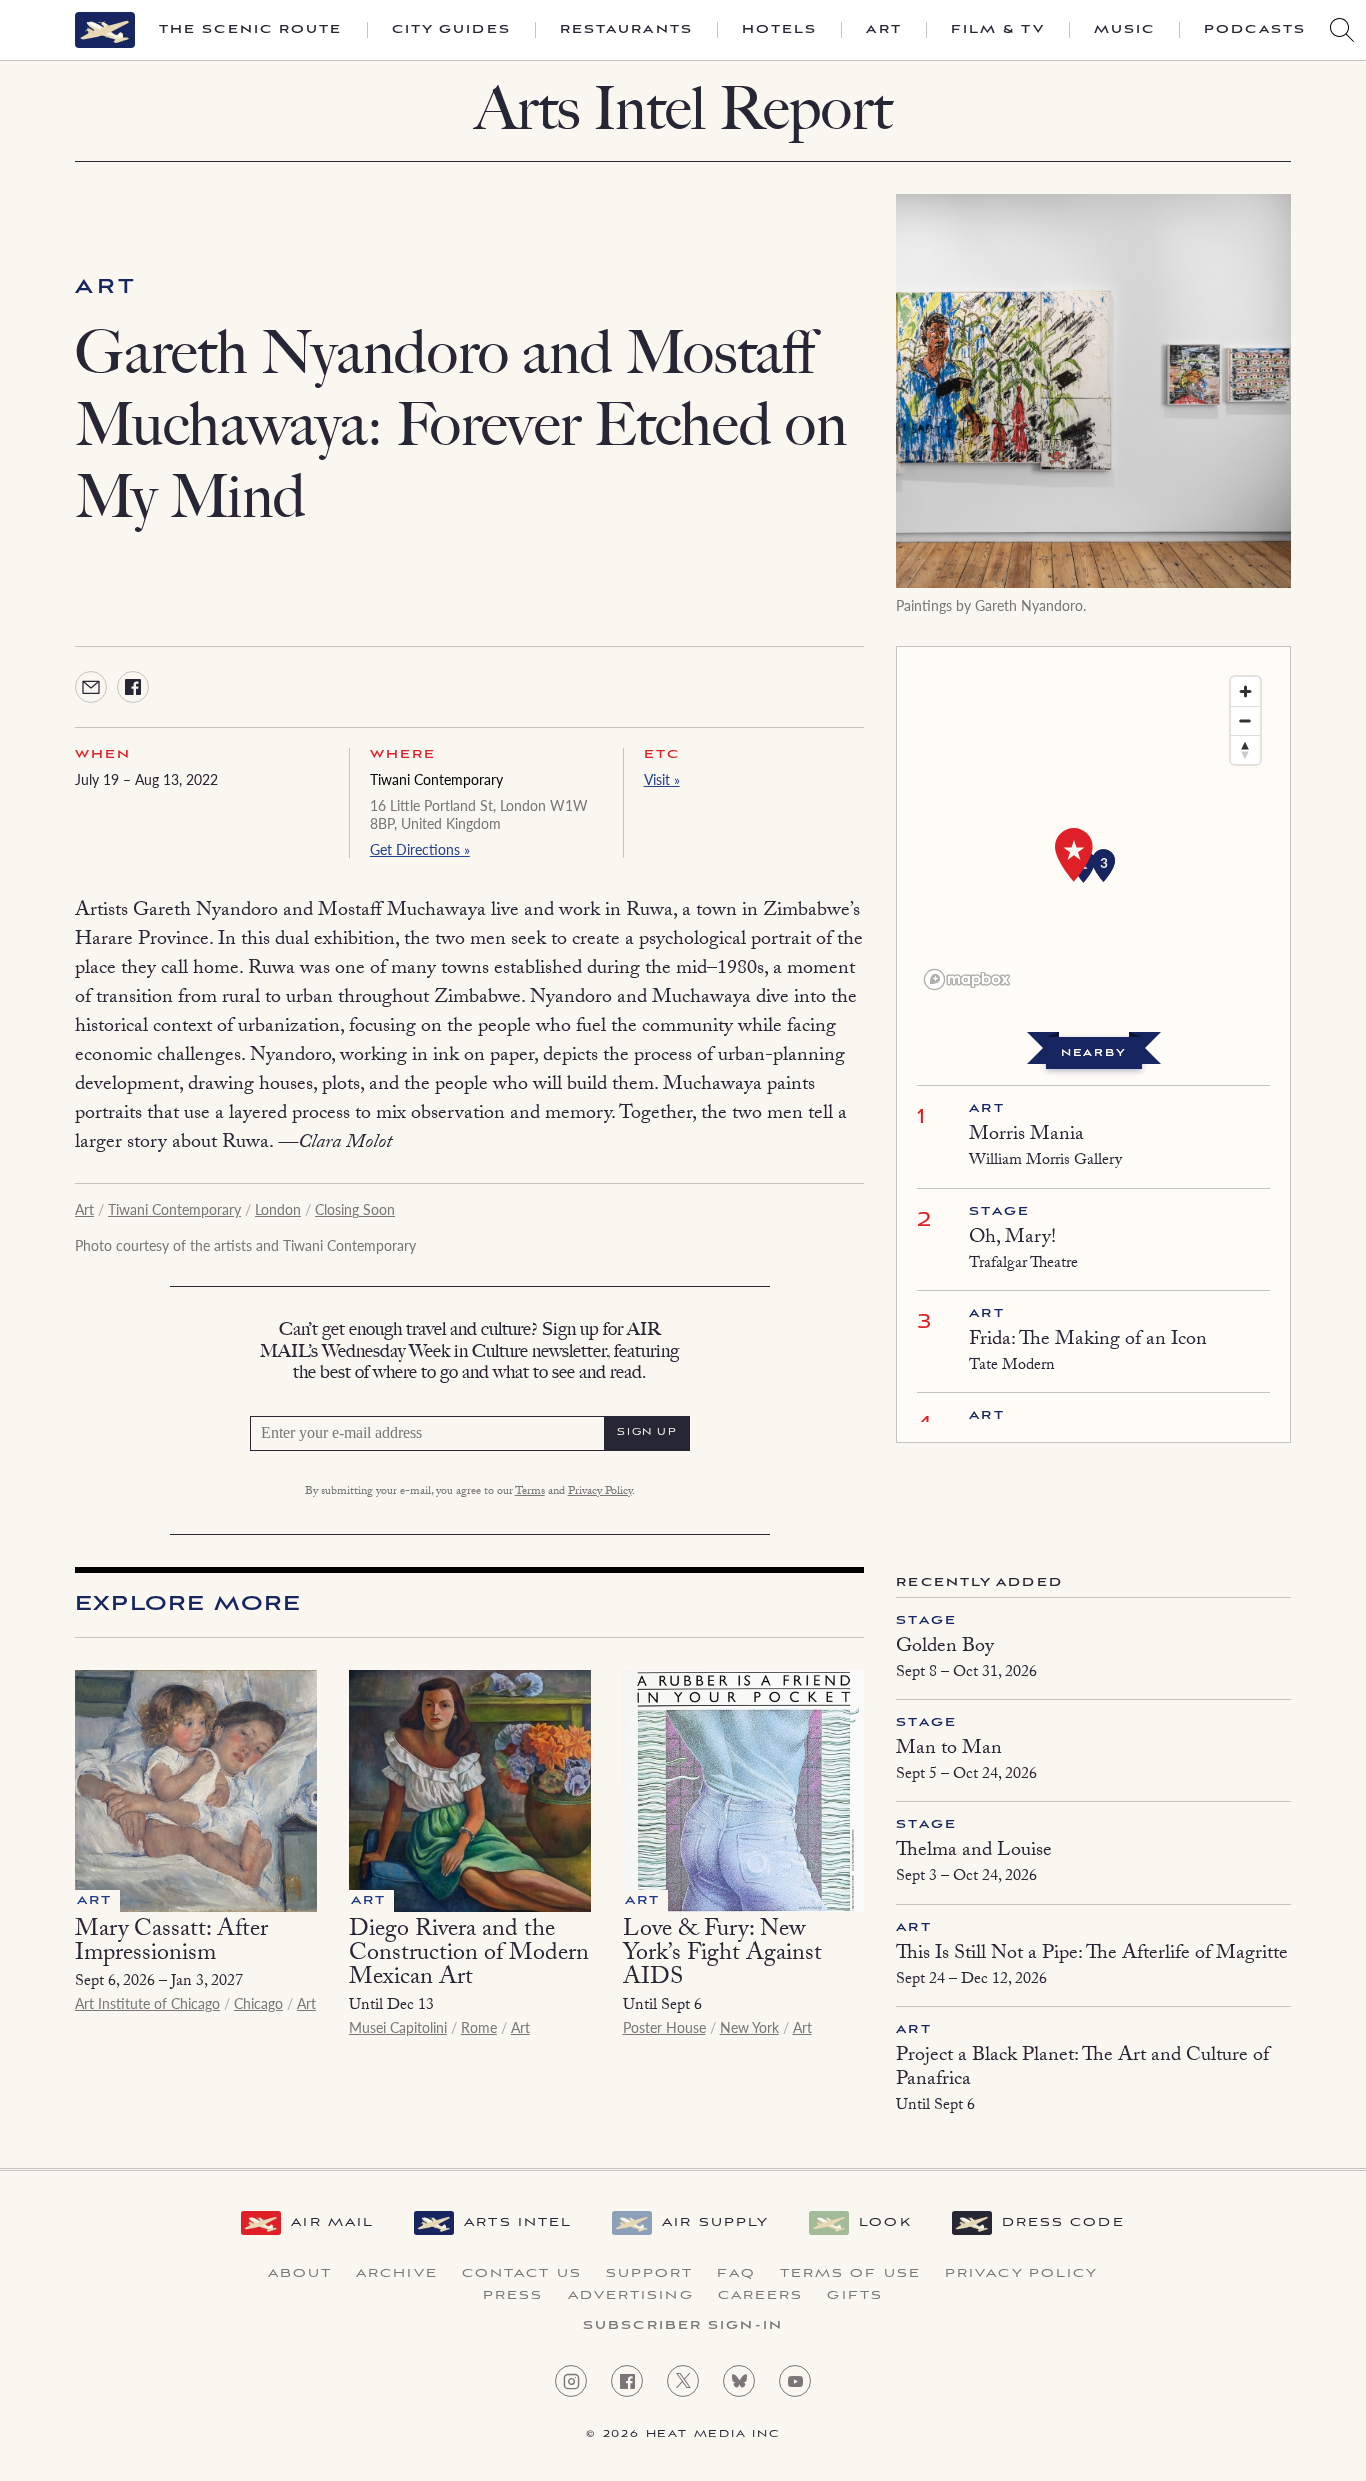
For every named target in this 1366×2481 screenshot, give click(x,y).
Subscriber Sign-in (683, 2326)
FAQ (736, 2274)
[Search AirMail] (1342, 30)
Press (513, 2296)
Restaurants (626, 30)
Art (883, 30)
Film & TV (998, 30)
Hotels (780, 30)
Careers (761, 2296)
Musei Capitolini (398, 2027)
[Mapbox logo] (967, 979)
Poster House (664, 2027)
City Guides (451, 30)
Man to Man (949, 1750)
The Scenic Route (251, 30)
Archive (397, 2274)
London (278, 1209)
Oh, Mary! (1012, 1239)
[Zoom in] (1245, 691)
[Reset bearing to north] (1245, 749)
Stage (999, 1211)
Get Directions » (420, 849)
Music (1125, 30)
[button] (1104, 866)
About (300, 2274)
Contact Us (522, 2274)
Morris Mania (1026, 1136)
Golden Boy (945, 1648)
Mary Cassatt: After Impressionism (171, 1943)
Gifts (855, 2296)
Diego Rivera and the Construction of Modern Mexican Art (469, 1955)
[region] (1093, 832)
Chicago (258, 2003)
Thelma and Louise (974, 1852)
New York (749, 2027)
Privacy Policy (600, 1492)
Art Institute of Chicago (147, 2003)
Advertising (631, 2296)
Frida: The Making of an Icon (1088, 1341)
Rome (479, 2027)
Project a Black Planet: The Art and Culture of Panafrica (1082, 2069)
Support (650, 2274)
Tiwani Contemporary (436, 779)
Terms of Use (850, 2274)
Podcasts (1255, 30)
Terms (530, 1492)
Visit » (662, 779)
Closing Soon (355, 1209)
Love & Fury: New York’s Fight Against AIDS (722, 1955)
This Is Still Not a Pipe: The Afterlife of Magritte (1092, 1955)
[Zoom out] (1245, 720)
